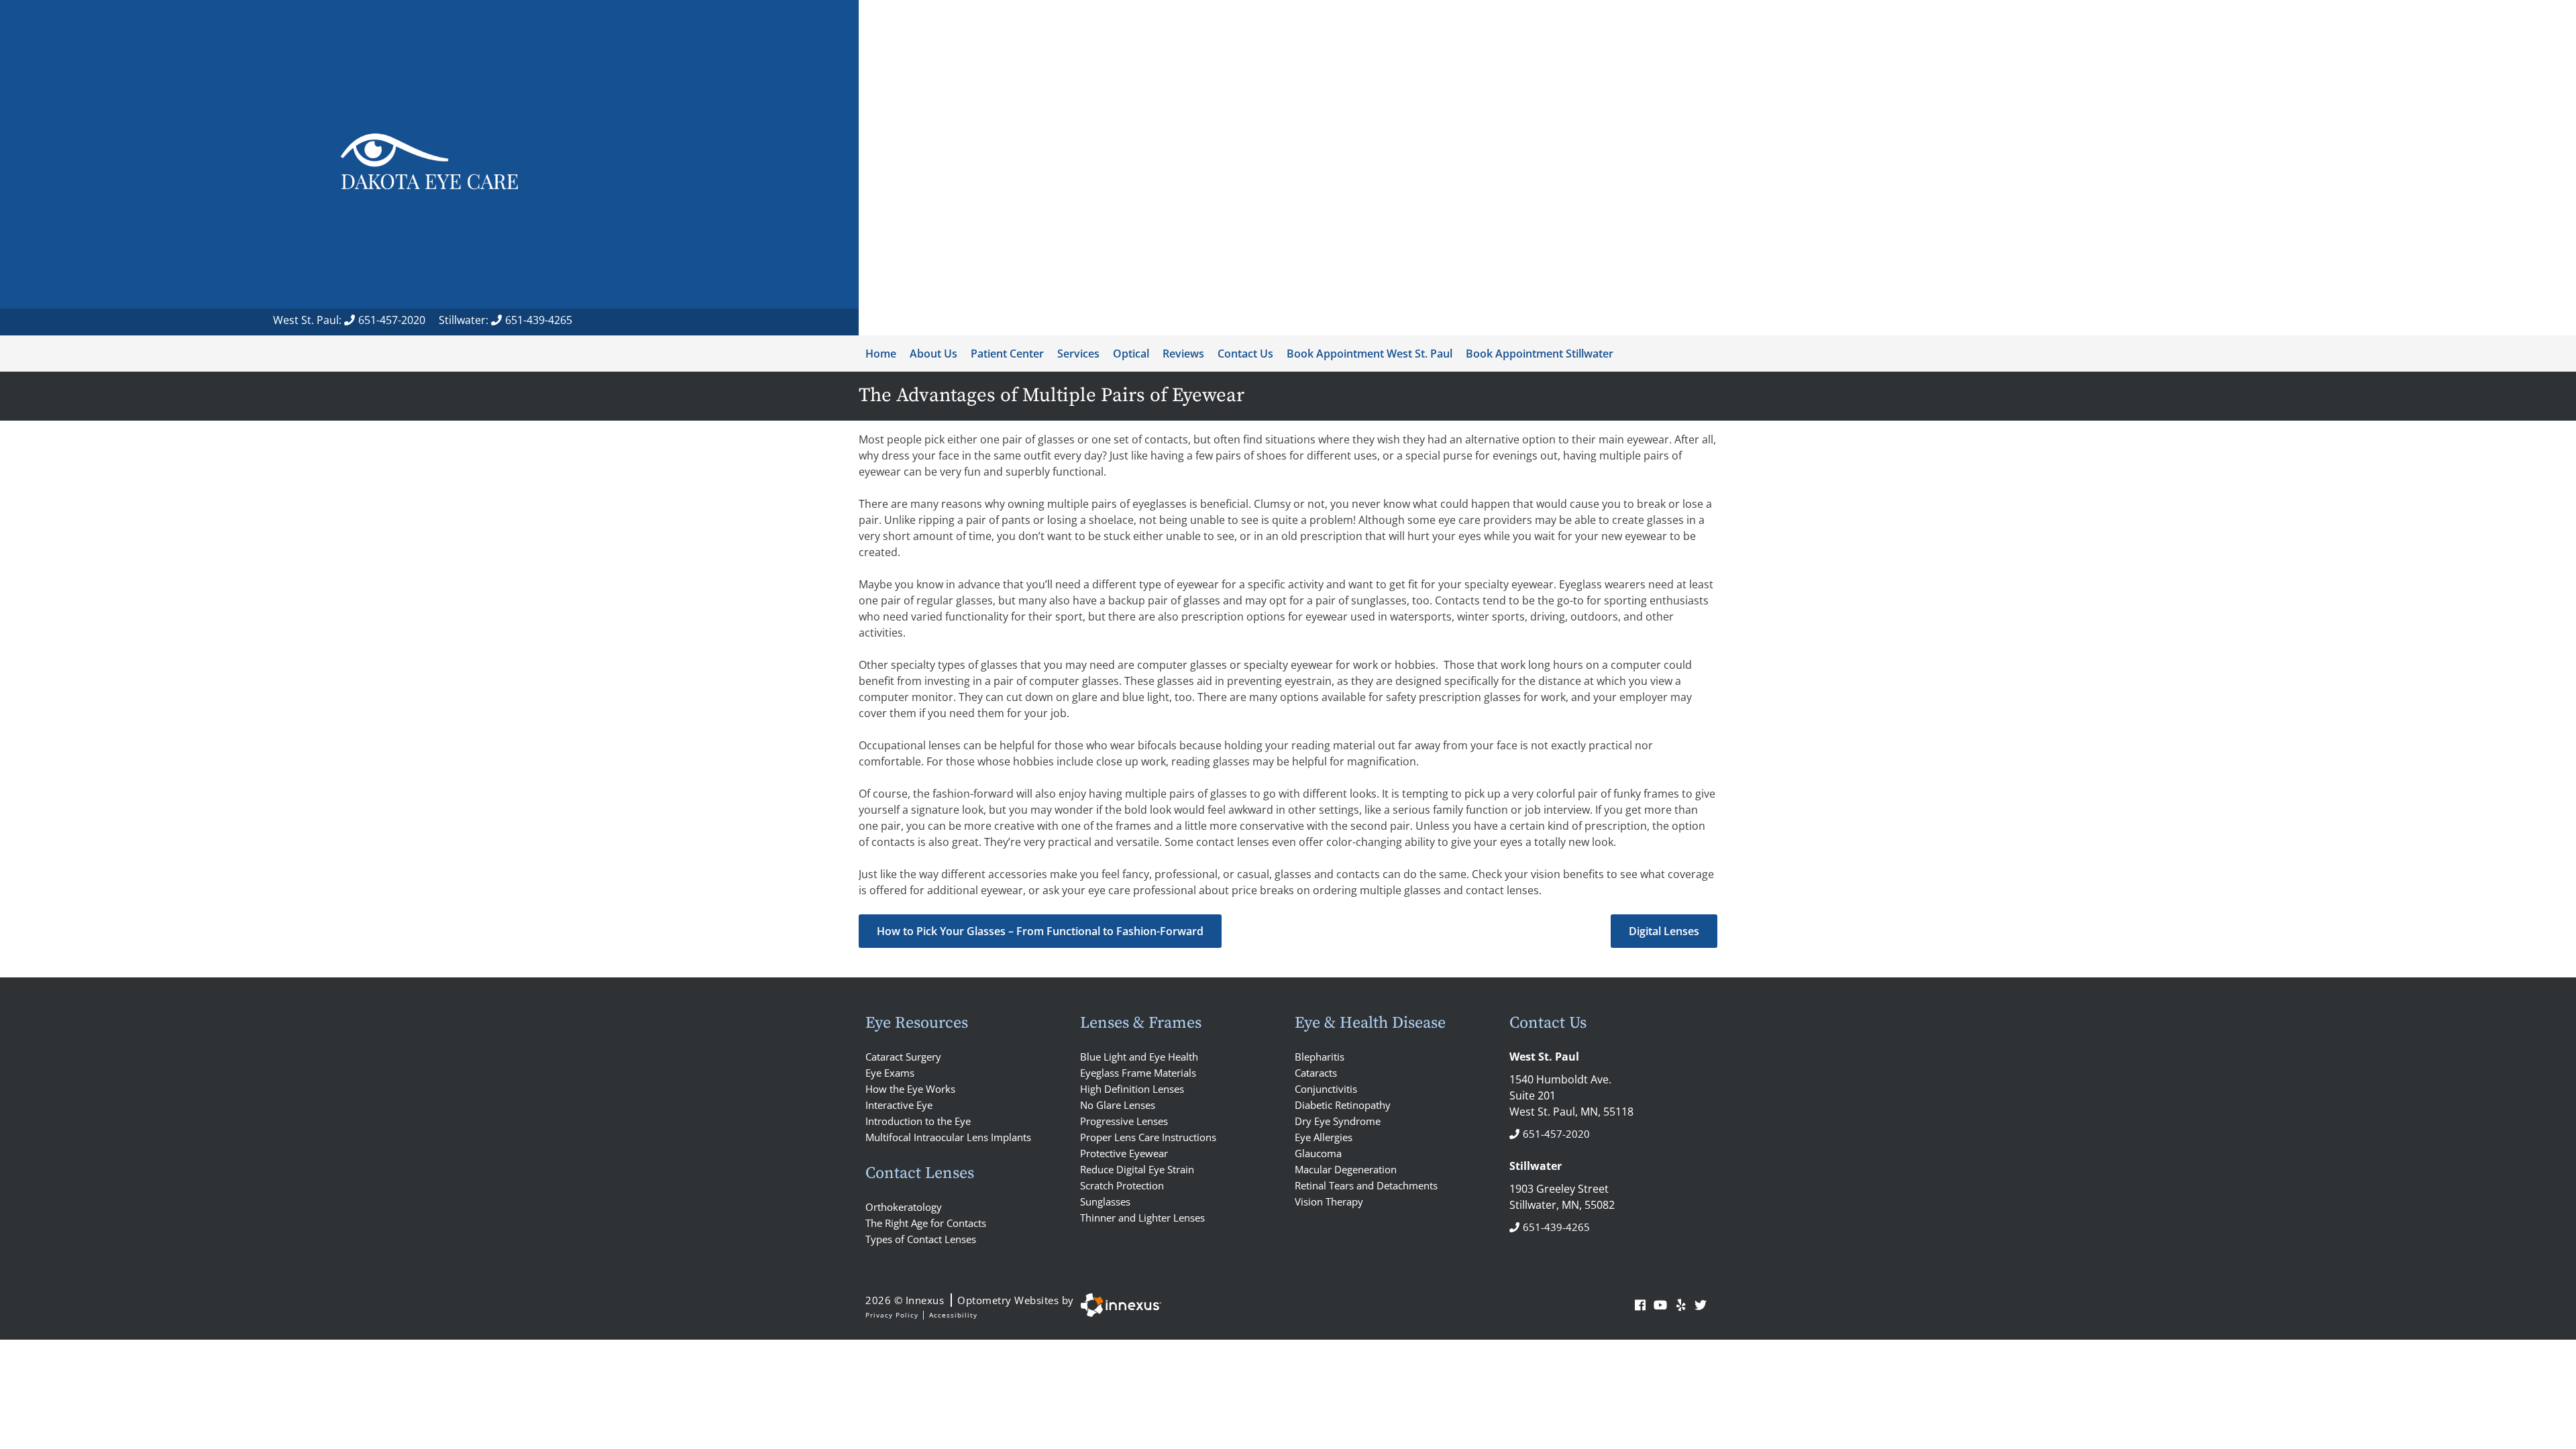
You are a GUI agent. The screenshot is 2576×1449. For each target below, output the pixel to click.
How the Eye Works (910, 1089)
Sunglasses (1105, 1201)
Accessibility (953, 1315)
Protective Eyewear (1124, 1153)
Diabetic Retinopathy (1343, 1105)
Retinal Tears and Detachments (1366, 1185)
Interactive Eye (899, 1105)
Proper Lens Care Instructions (1148, 1137)
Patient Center (1007, 354)
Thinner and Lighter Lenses (1142, 1218)
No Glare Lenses (1118, 1105)
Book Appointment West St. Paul (1370, 354)
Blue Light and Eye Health (1139, 1057)
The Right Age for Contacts (926, 1223)
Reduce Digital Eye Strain (1137, 1169)
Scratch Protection (1122, 1185)
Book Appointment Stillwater (1540, 354)
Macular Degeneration (1346, 1169)
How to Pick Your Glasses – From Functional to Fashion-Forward (1040, 931)
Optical (1131, 354)
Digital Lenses (1664, 931)
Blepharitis (1320, 1057)
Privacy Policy (892, 1315)
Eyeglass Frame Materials (1138, 1073)
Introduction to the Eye (918, 1121)
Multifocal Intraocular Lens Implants (948, 1137)
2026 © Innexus (970, 1300)
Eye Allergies (1324, 1137)
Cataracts (1316, 1073)
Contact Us (1245, 354)
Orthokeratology (904, 1207)
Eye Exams (890, 1073)
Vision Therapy (1329, 1201)
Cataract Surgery (903, 1057)
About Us (933, 354)
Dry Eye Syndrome (1338, 1121)
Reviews (1183, 354)
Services (1078, 354)
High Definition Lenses (1132, 1089)
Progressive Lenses (1124, 1121)
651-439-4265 (539, 320)
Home (881, 354)
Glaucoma (1318, 1153)
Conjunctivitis (1326, 1089)
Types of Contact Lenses (921, 1239)
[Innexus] (1118, 1305)
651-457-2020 (392, 320)
